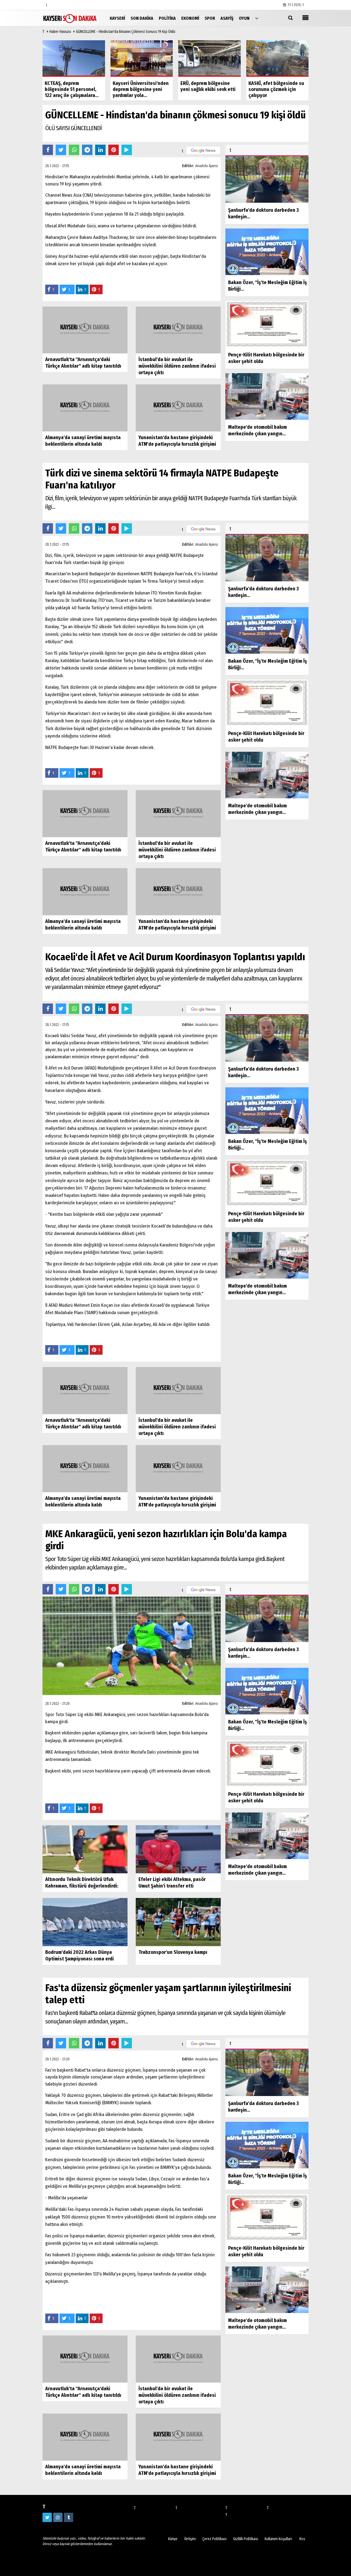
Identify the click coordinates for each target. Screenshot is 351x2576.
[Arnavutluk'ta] (85, 330)
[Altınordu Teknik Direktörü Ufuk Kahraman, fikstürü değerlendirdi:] (85, 1849)
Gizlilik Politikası (246, 2539)
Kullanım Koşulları (278, 2539)
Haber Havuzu (60, 32)
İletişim (190, 2539)
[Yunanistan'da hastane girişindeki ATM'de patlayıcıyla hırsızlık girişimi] (178, 408)
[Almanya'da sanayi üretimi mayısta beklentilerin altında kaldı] (85, 408)
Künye (173, 2539)
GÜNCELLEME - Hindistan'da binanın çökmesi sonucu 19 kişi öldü (126, 32)
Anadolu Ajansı (207, 166)
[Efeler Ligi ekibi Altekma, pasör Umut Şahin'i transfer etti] (178, 1849)
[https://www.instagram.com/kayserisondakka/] (58, 2517)
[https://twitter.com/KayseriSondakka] (47, 2517)
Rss (302, 2539)
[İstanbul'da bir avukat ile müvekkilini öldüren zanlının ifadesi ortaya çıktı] (178, 330)
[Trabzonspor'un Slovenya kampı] (178, 1922)
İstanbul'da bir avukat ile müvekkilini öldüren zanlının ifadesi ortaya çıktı (177, 366)
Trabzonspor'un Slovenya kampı (173, 1952)
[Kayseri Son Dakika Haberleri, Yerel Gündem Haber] (70, 18)
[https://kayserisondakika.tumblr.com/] (69, 2517)
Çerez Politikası (214, 2539)
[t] (257, 18)
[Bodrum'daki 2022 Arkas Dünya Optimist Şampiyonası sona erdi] (85, 1922)
